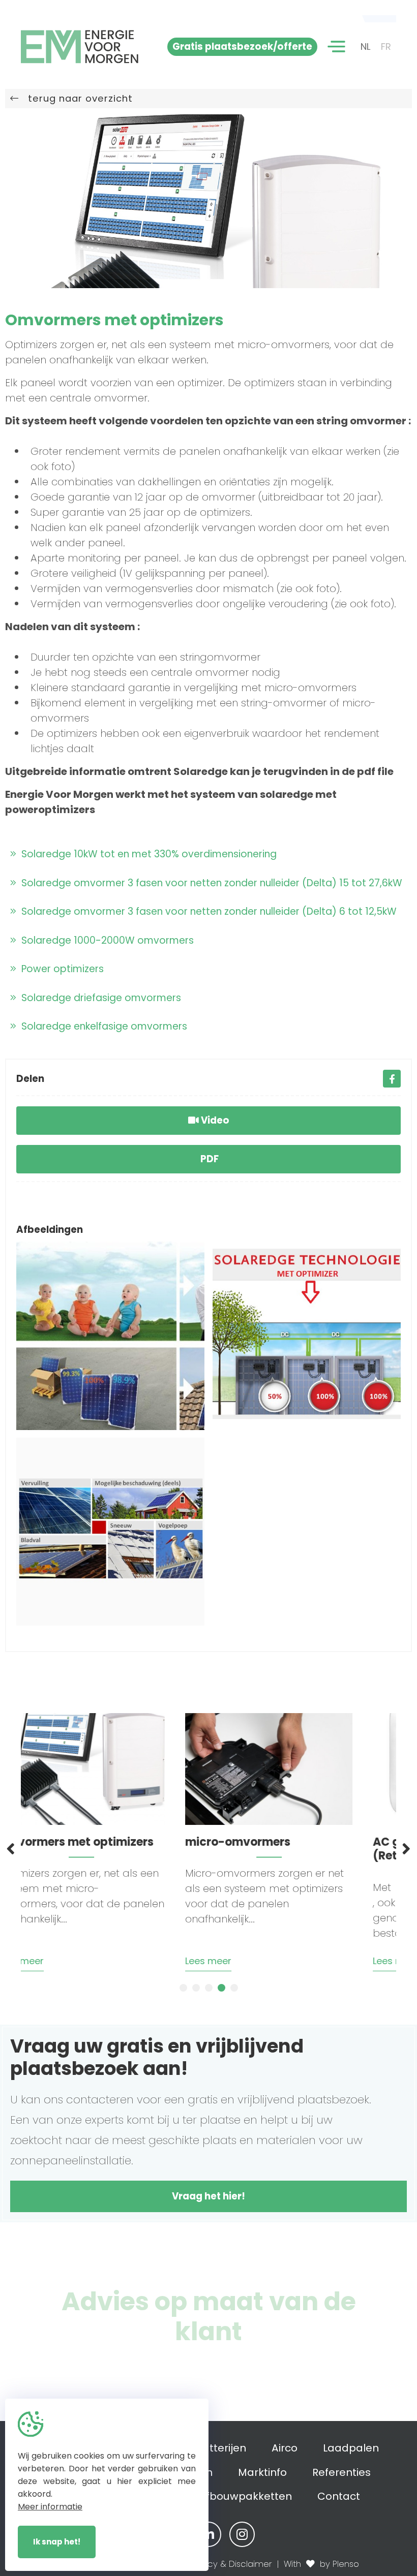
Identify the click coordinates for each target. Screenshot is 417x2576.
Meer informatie (50, 2507)
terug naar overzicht (76, 98)
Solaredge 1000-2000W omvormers (105, 940)
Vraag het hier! (208, 2196)
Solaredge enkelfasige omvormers (102, 1026)
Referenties (341, 2472)
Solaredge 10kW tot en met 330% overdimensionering (146, 854)
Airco (285, 2448)
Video (214, 1120)
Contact (339, 2496)
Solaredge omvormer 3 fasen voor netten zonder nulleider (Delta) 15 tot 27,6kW (209, 883)
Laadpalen (351, 2448)
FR (386, 46)
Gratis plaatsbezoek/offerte (242, 46)
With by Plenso (321, 2564)
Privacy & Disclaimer (230, 2564)
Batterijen (221, 2448)
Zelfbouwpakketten (242, 2496)
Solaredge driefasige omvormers (99, 998)
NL (366, 46)
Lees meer (59, 1961)
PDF (208, 1159)
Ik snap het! (57, 2542)
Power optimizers (60, 969)
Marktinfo (262, 2472)
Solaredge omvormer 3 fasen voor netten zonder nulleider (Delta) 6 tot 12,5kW (206, 911)
